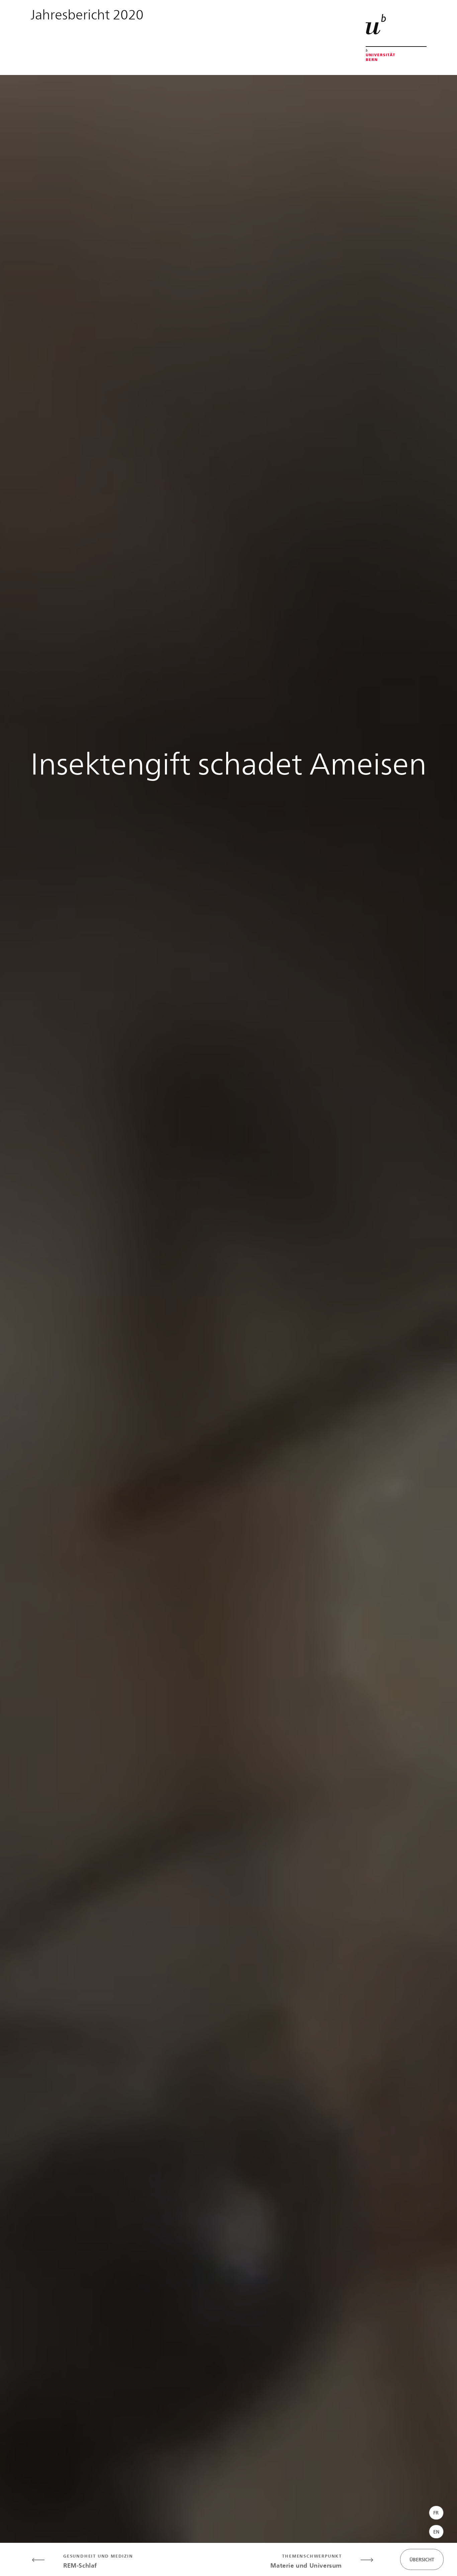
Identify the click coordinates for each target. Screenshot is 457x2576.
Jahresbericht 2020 (87, 14)
